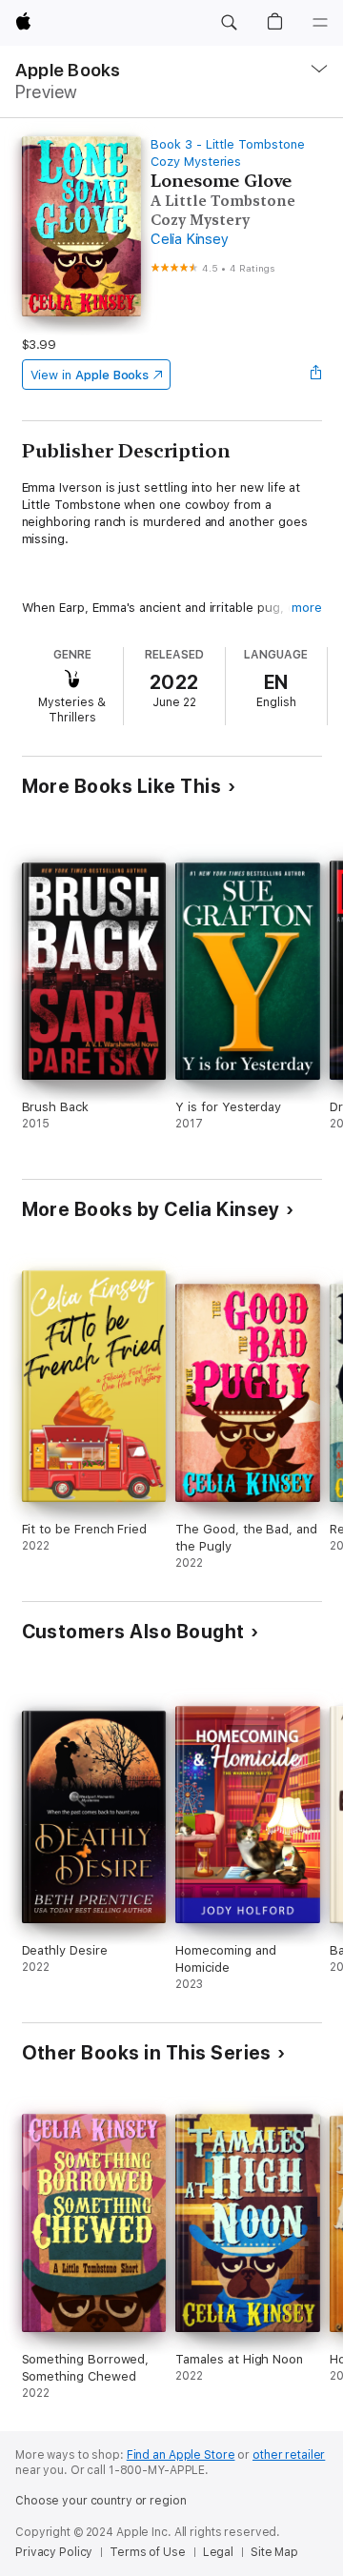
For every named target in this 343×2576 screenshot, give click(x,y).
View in (90, 375)
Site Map (274, 2552)
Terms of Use (148, 2552)
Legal (218, 2552)
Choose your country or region (101, 2501)
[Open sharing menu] (315, 375)
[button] (229, 23)
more (307, 608)
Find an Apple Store (181, 2455)
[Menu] (320, 23)
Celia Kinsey (189, 239)
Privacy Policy (54, 2552)
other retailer (289, 2455)
